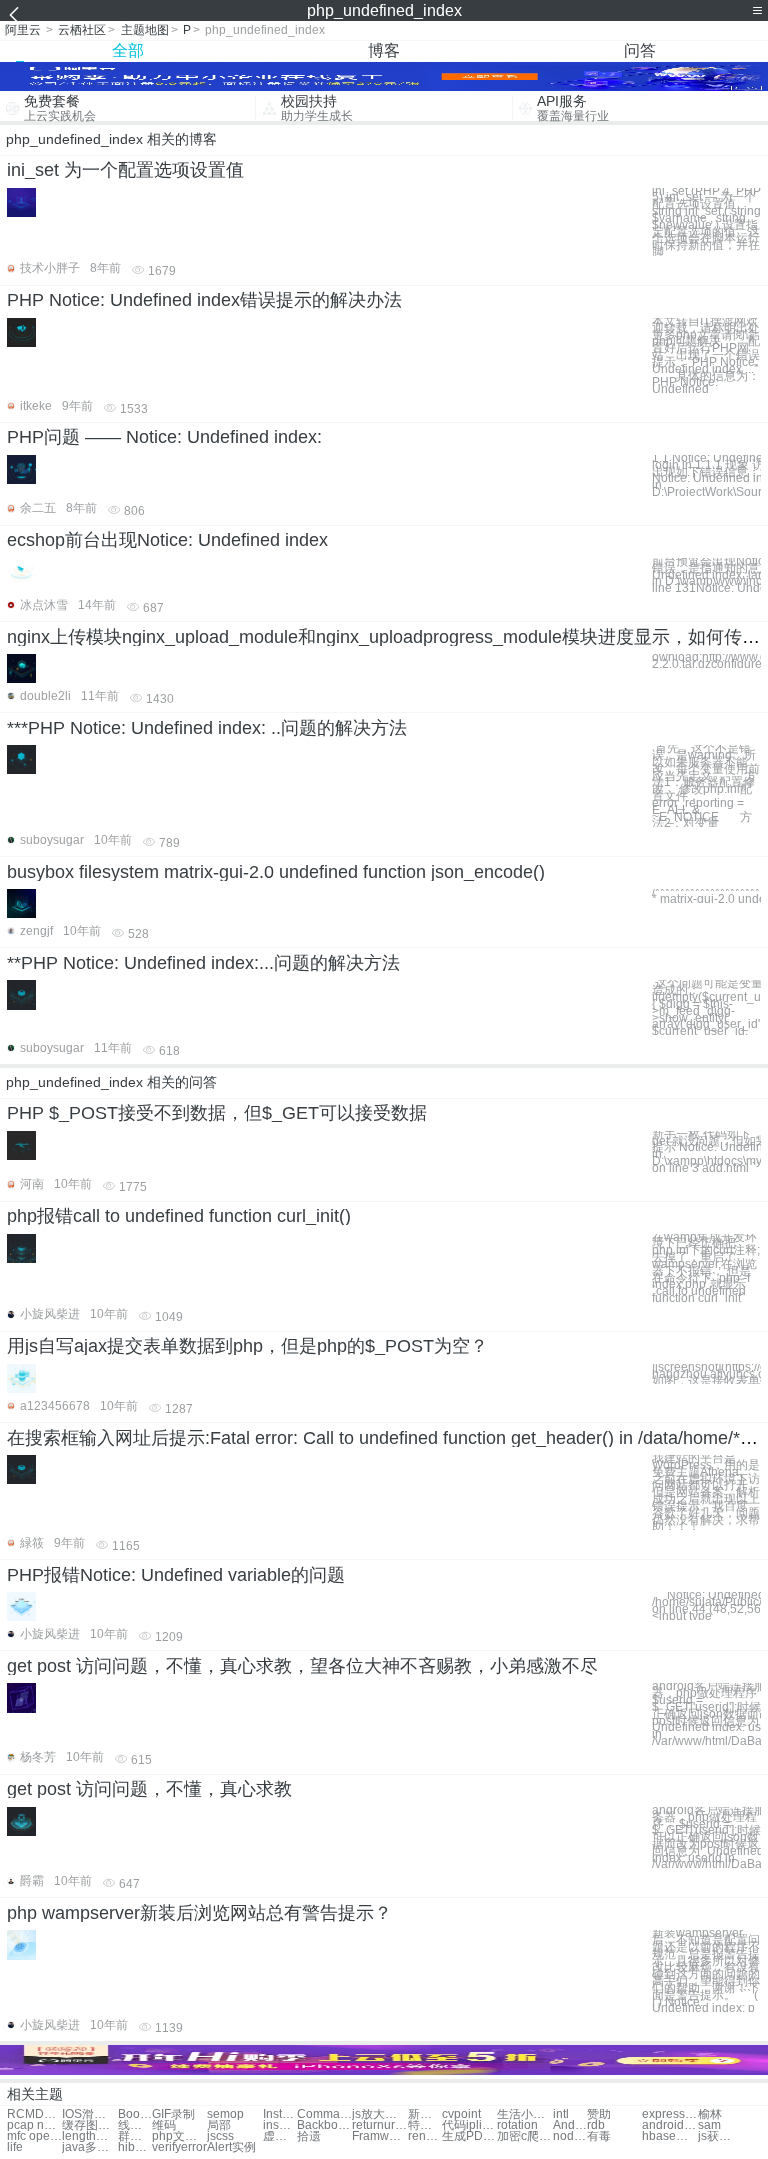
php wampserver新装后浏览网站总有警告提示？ (199, 1913)
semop (225, 2114)
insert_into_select (280, 2125)
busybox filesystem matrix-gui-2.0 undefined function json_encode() (276, 872)
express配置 (669, 2114)
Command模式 (324, 2114)
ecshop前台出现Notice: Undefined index (167, 540)
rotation (517, 2125)
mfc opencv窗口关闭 (34, 2136)
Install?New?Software (280, 2114)
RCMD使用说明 (34, 2114)
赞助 (599, 2114)
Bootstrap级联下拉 (135, 2114)
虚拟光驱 (280, 2136)
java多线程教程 (89, 2147)
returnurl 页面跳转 (379, 2125)
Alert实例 (231, 2147)
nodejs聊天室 (570, 2136)
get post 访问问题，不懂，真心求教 (149, 1789)
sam (709, 2125)
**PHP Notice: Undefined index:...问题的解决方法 (203, 963)
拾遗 (309, 2136)
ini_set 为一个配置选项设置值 (125, 170)
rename (425, 2136)
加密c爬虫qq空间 (524, 2136)
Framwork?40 (379, 2136)
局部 (219, 2125)
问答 (640, 50)
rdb (596, 2125)
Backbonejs (324, 2125)
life (15, 2147)
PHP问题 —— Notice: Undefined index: (164, 437)
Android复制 (570, 2125)
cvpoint (461, 2114)
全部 (128, 50)
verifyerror (179, 2147)
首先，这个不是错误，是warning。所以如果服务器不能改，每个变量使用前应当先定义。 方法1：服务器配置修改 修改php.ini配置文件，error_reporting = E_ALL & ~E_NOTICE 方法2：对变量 (706, 786)
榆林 (710, 2114)
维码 (164, 2125)
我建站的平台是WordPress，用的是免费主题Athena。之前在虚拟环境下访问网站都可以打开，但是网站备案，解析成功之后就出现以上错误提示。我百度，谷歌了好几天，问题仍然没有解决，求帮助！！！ (706, 1492)
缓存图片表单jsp (89, 2125)
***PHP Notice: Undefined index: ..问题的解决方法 (207, 728)
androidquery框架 (669, 2125)
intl (561, 2114)
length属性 (89, 2136)
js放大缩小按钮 (379, 2114)
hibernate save (135, 2147)
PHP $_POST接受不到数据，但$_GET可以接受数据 (217, 1113)
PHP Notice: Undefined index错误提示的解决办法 (204, 300)
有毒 (599, 2136)
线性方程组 (135, 2125)
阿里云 (23, 30)
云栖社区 (82, 30)
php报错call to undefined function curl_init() (179, 1216)
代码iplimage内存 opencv (469, 2125)
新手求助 (425, 2114)
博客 (384, 50)
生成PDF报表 (469, 2136)
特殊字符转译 (425, 2125)
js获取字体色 (715, 2136)
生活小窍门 (524, 2114)
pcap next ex (34, 2125)
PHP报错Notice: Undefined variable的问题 (176, 1575)
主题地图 (145, 30)
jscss (220, 2136)
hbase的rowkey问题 (669, 2136)
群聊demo (135, 2136)
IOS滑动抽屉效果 (89, 2114)
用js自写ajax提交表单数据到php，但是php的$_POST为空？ (247, 1346)
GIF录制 (173, 2114)
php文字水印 (179, 2136)
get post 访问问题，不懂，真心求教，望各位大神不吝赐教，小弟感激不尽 (302, 1666)
